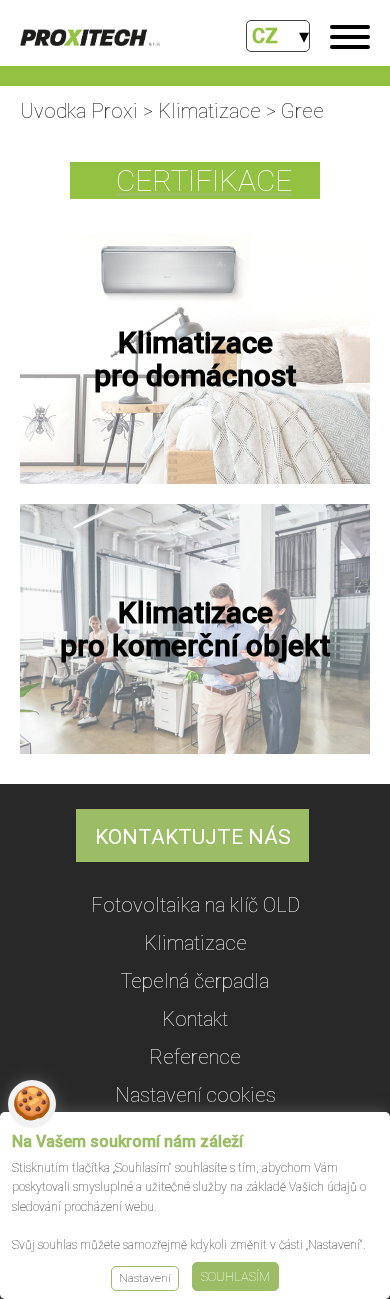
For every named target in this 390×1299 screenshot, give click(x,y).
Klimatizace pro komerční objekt (195, 629)
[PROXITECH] (90, 39)
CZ (265, 36)
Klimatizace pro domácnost (195, 359)
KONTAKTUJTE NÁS (193, 837)
